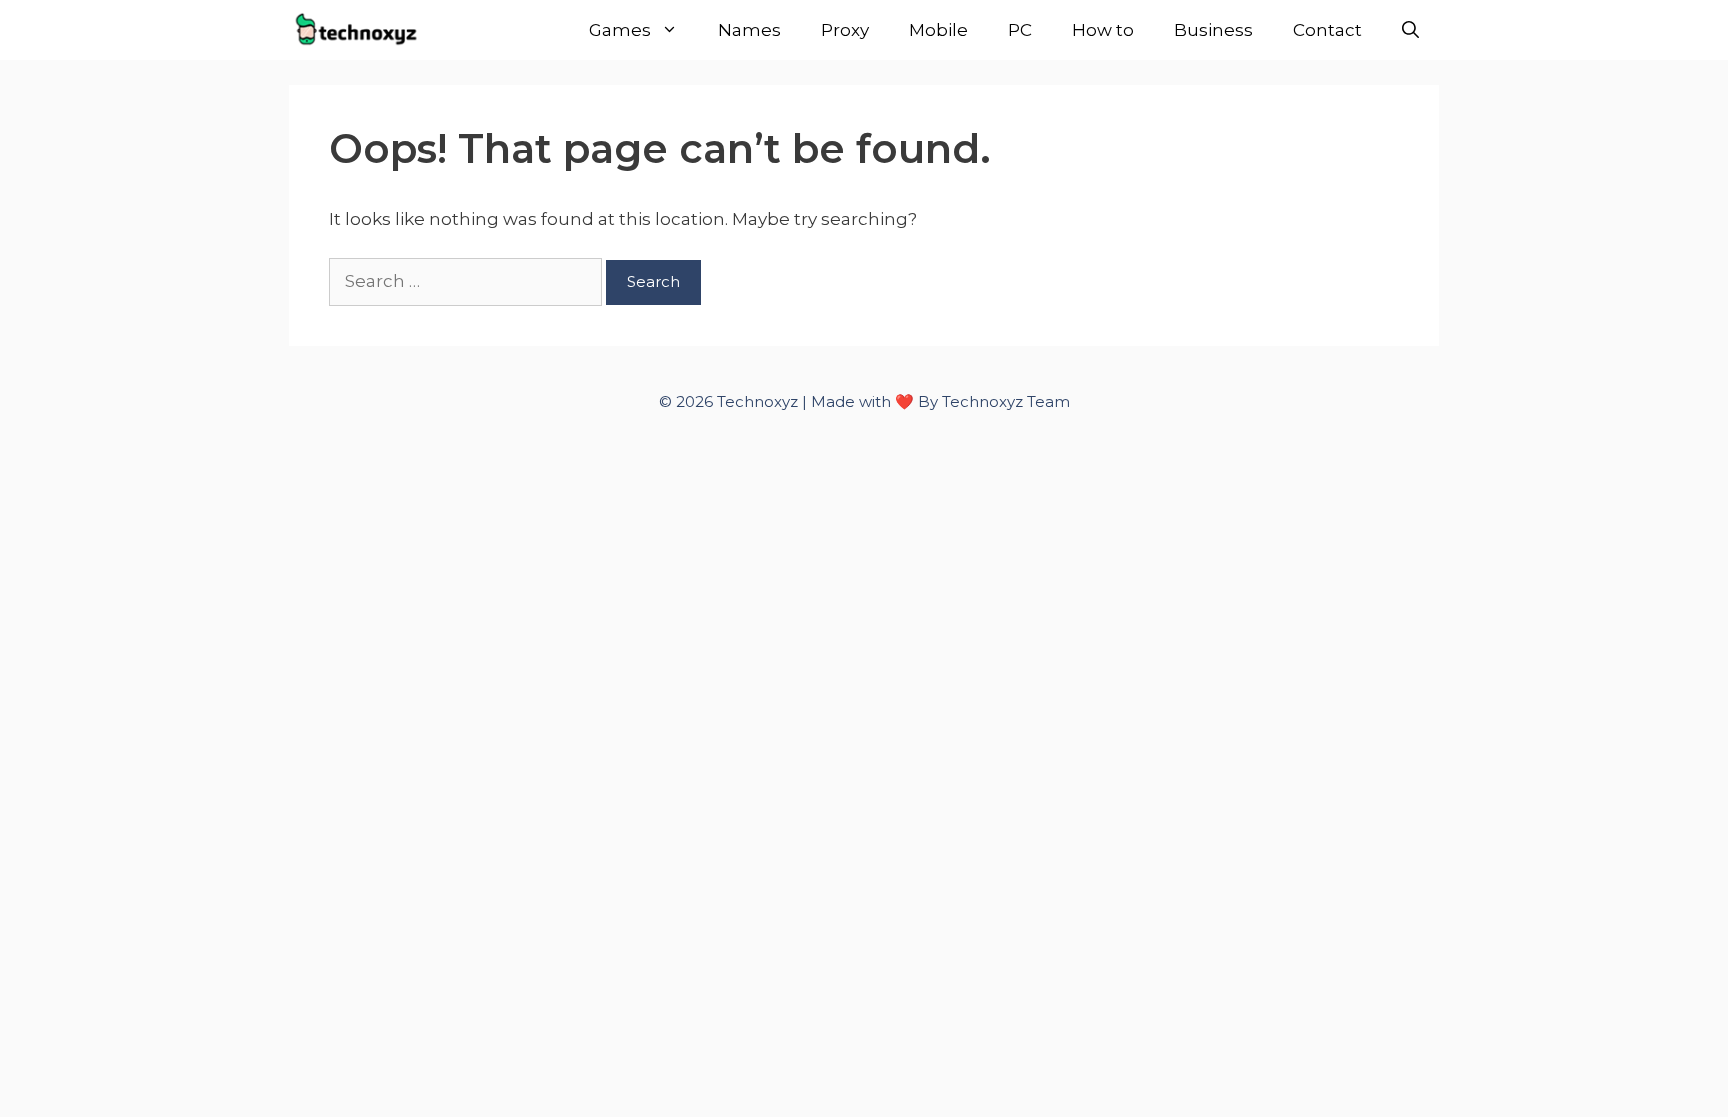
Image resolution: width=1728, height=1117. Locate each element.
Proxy (845, 30)
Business (1213, 30)
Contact (1327, 30)
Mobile (938, 30)
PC (1020, 30)
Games (620, 30)
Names (749, 30)
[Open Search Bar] (1410, 30)
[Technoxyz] (362, 30)
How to (1103, 30)
